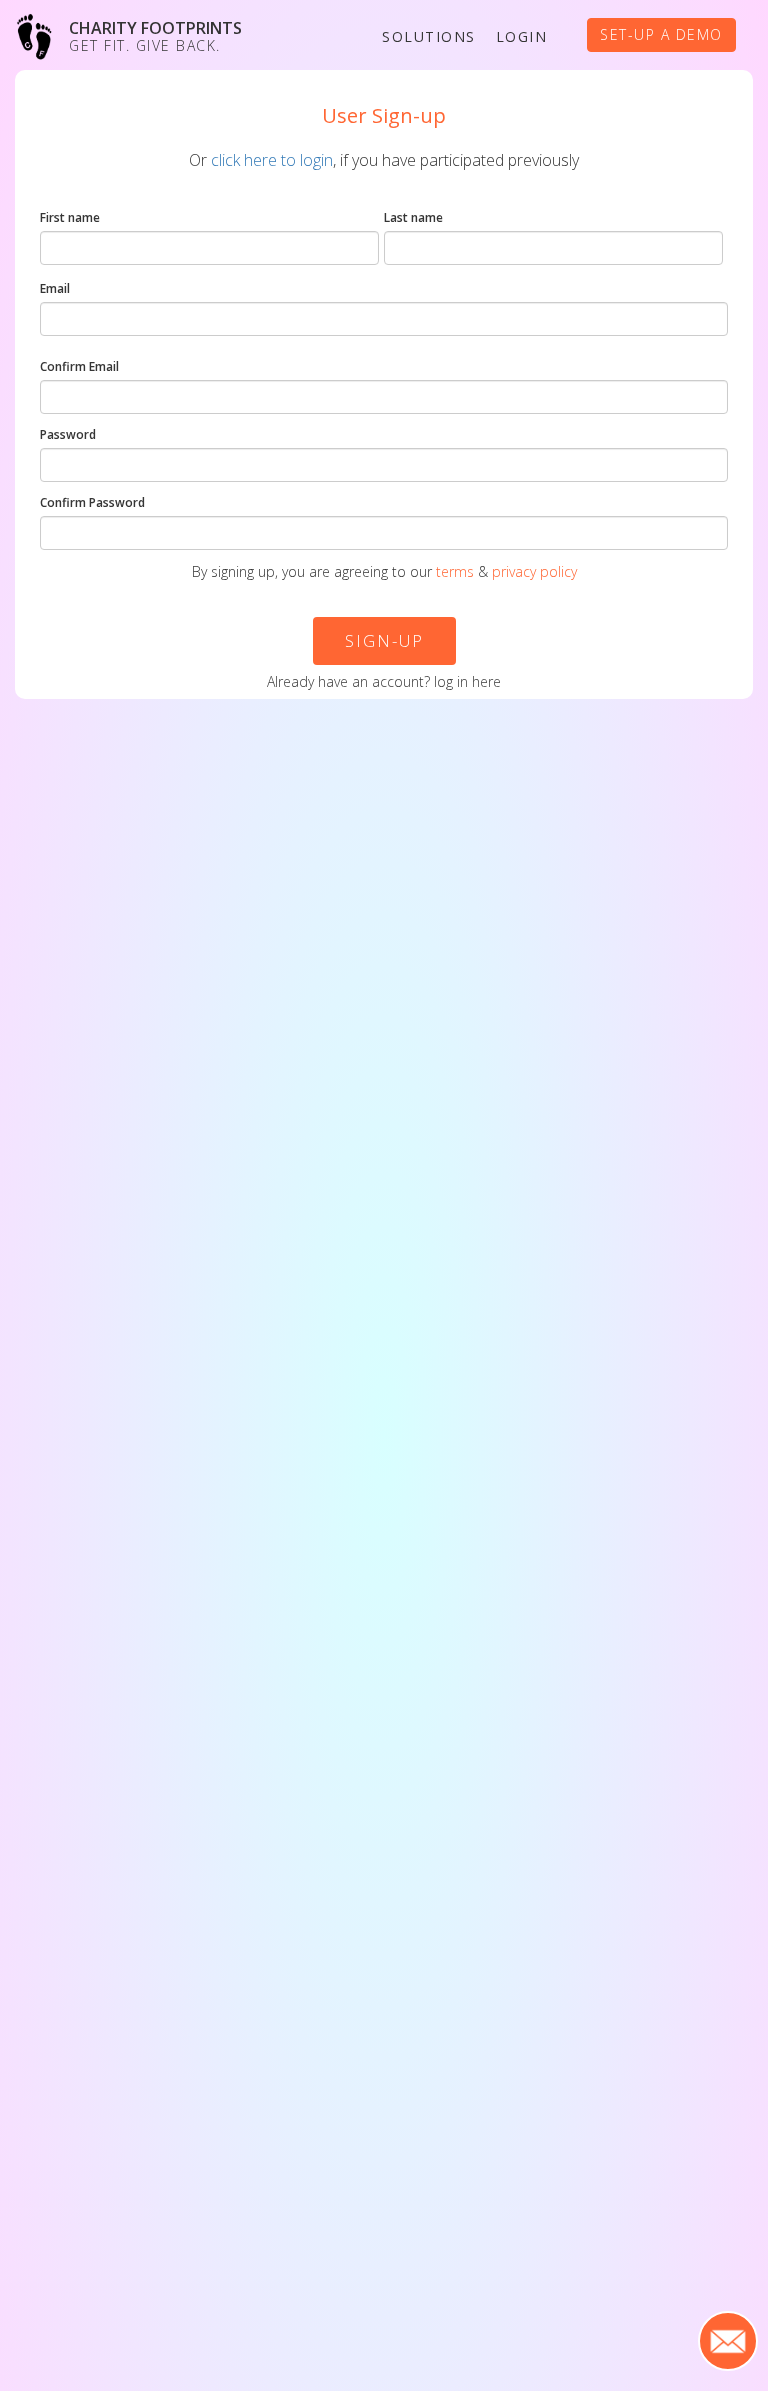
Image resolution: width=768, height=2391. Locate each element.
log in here (467, 681)
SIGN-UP (384, 640)
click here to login (272, 160)
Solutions (429, 36)
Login (522, 36)
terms (455, 571)
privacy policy (534, 571)
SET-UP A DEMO (661, 34)
